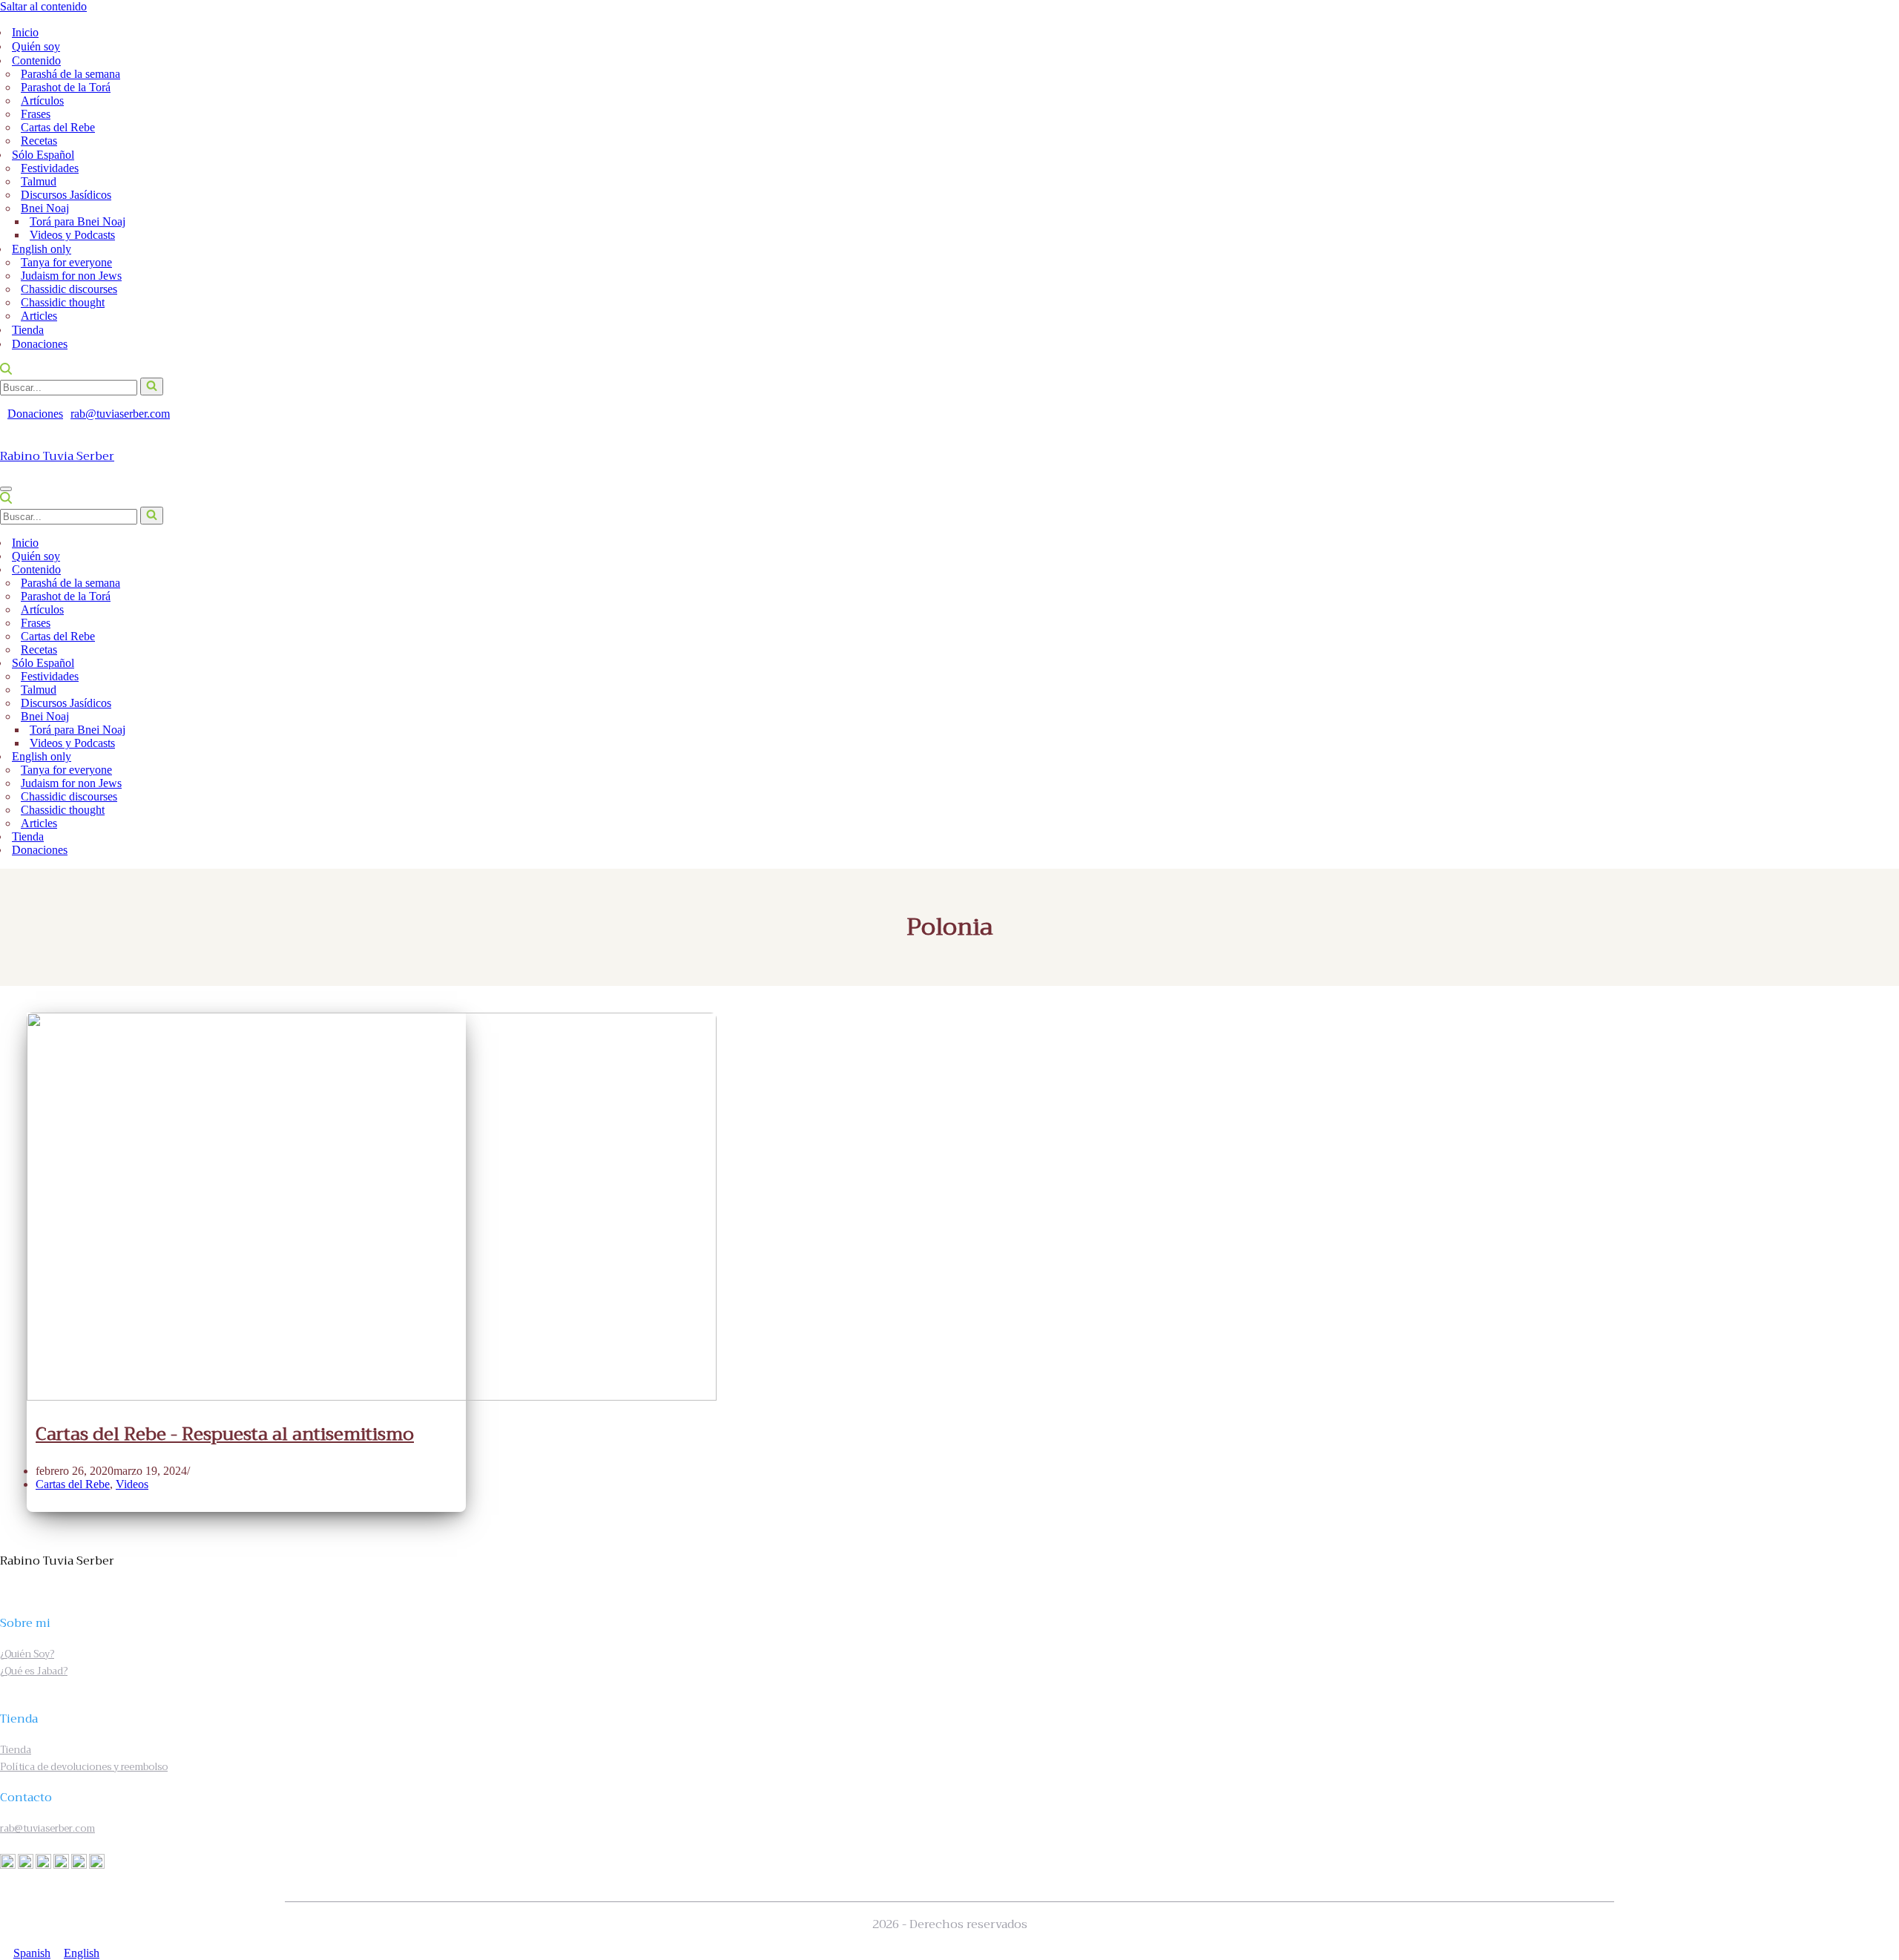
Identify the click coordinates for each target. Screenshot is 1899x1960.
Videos (132, 1484)
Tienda (28, 330)
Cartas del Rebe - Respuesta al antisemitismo (225, 1434)
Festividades (50, 168)
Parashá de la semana (70, 74)
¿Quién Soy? (27, 1654)
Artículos (42, 101)
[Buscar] (6, 371)
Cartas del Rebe (58, 127)
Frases (36, 114)
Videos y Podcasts (72, 235)
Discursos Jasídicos (66, 195)
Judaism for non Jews (71, 276)
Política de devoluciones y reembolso (84, 1767)
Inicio (25, 32)
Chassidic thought (63, 302)
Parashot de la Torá (66, 87)
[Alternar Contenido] (1883, 570)
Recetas (39, 141)
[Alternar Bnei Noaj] (1874, 717)
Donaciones (40, 344)
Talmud (39, 181)
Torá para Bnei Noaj (78, 221)
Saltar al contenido (43, 6)
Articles (39, 316)
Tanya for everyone (66, 262)
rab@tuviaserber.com (120, 414)
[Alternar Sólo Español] (1883, 664)
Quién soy (36, 46)
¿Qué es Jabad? (34, 1671)
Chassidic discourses (69, 289)
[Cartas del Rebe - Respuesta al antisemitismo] (372, 1397)
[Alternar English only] (1883, 757)
